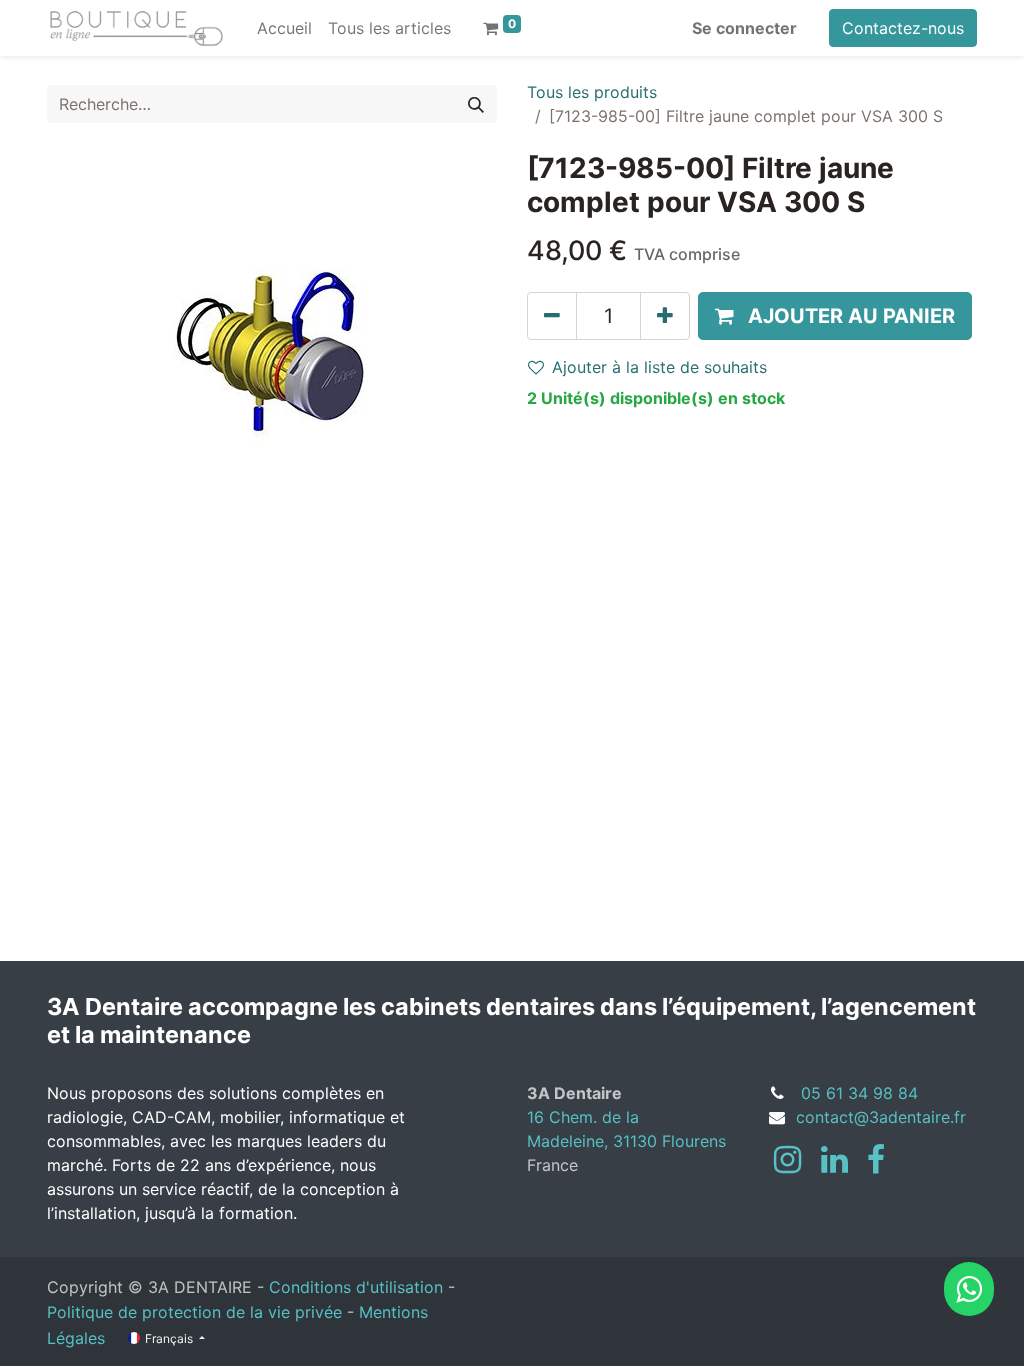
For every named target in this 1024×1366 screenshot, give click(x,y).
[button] (835, 316)
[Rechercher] (476, 104)
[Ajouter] (665, 316)
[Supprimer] (552, 316)
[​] (787, 1160)
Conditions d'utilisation (356, 1287)
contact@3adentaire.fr (881, 1117)
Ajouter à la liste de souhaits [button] (659, 367)
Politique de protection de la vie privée (194, 1312)
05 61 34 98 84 (859, 1093)
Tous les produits (592, 92)
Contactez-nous (903, 28)
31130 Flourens (669, 1141)
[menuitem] (284, 28)
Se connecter (744, 28)
